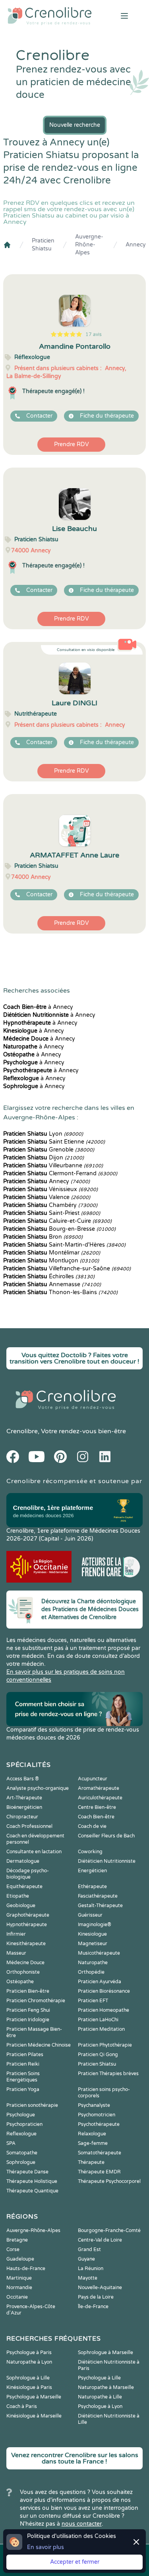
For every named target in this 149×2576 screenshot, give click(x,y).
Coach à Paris (22, 2406)
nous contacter (82, 2524)
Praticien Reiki (23, 2064)
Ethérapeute (92, 1887)
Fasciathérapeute (98, 1896)
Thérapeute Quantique (32, 2191)
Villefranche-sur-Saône (67, 1269)
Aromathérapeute (99, 1788)
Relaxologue (92, 2134)
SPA (11, 2143)
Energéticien (92, 1871)
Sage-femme (93, 2143)
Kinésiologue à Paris (29, 2387)
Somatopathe (22, 2153)
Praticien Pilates (25, 2055)
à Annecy (38, 1007)
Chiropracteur (22, 1817)
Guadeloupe (20, 2259)
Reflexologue (21, 2134)
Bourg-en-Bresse (59, 1229)
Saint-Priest (52, 1213)
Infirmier (16, 1934)
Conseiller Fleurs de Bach (106, 1836)
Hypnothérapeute (27, 1925)
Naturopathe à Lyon (29, 2362)
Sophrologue (21, 2162)
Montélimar (52, 1253)
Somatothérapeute (100, 2153)
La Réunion (91, 2269)
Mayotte (88, 2278)
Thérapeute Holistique (32, 2181)
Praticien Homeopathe (104, 2010)
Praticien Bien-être (28, 1991)
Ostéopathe (20, 1982)
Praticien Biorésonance (104, 1991)
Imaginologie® (95, 1925)
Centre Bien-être (97, 1807)
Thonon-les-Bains (60, 1292)
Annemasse (52, 1284)
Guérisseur (90, 1915)
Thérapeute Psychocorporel (109, 2181)
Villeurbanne (53, 1166)
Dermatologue (23, 1861)
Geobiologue (21, 1906)
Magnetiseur (93, 1944)
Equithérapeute (24, 1887)
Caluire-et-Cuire (57, 1221)
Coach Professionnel (29, 1826)
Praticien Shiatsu (43, 245)
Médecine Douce (25, 1963)
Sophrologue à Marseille (105, 2353)
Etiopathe (18, 1896)
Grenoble (49, 1150)
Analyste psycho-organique (38, 1788)
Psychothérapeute (99, 2124)
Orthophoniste (23, 1972)
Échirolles (49, 1277)
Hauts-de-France (26, 2269)
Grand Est (89, 2249)
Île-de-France (93, 2307)
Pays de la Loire (96, 2297)
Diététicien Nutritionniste (107, 1861)
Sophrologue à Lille (28, 2378)
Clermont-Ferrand (60, 1173)
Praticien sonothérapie (32, 2105)
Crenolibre (22, 1431)
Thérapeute (91, 2162)
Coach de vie (92, 1826)
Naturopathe (93, 1963)
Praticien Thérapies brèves (108, 2074)
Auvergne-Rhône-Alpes (89, 245)
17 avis (94, 334)
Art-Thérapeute (24, 1798)
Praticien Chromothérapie (36, 2001)
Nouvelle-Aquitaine (100, 2288)
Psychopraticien (24, 2124)
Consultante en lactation (34, 1852)
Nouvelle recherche (75, 125)
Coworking (90, 1852)
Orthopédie (91, 1972)
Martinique (19, 2278)
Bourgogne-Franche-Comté (109, 2230)
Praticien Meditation (101, 2029)
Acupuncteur (93, 1779)
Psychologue (21, 2115)
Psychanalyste (94, 2105)
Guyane (86, 2259)
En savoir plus (45, 2547)
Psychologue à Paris (29, 2353)
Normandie (19, 2288)
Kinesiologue (92, 1934)
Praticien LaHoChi (98, 2020)
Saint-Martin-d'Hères (64, 1245)
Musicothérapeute (99, 1953)
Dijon (44, 1158)
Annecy (136, 245)
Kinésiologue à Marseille (34, 2416)
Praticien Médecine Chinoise (39, 2045)
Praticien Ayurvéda (100, 1982)
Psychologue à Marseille (34, 2397)
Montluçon (51, 1261)
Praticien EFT (93, 2001)
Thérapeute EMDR (99, 2172)
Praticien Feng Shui (28, 2010)
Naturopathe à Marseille (106, 2387)
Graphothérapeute (28, 1915)
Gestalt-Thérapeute (100, 1906)
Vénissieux (50, 1189)
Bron (43, 1237)
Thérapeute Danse (27, 2172)
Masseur (16, 1953)
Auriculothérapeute (100, 1798)
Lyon (43, 1134)
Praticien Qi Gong (98, 2055)
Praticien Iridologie (28, 2020)
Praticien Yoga (23, 2089)
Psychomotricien (97, 2115)
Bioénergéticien (24, 1807)
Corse (13, 2249)
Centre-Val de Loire (100, 2240)
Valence (47, 1197)
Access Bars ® (23, 1779)
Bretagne (17, 2240)
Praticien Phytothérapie (105, 2045)
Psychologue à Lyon (100, 2406)
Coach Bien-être (96, 1817)
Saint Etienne (54, 1142)
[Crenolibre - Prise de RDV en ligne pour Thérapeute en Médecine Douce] (50, 16)
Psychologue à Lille (99, 2378)
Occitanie (17, 2297)
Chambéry (50, 1205)
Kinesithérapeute (26, 1944)
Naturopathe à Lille (100, 2397)
